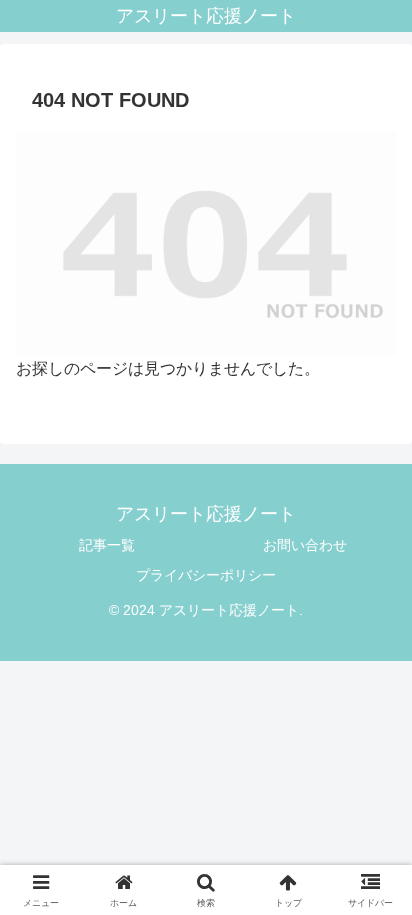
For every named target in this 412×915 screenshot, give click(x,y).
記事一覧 (107, 545)
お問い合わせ (305, 545)
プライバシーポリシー (206, 575)
